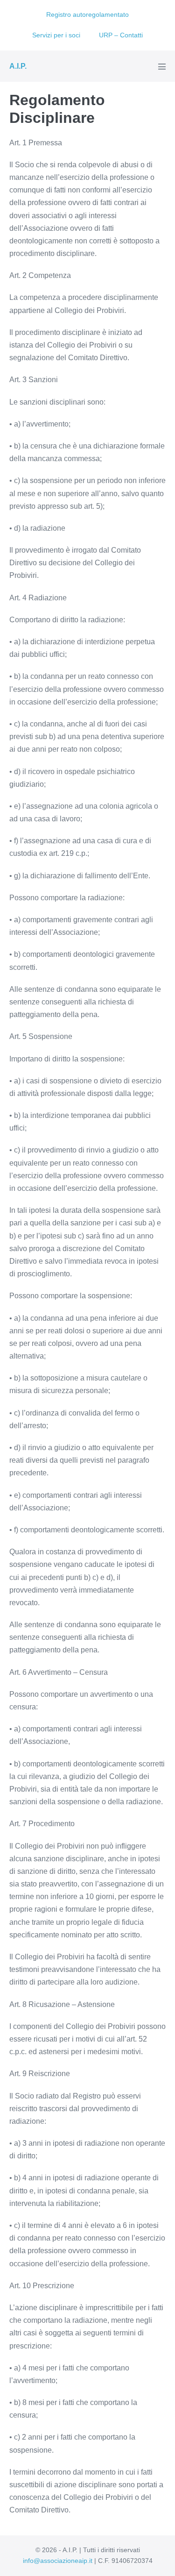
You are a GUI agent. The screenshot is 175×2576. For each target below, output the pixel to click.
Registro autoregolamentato (87, 14)
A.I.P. (18, 66)
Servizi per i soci (56, 35)
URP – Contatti (121, 35)
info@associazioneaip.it (58, 2561)
